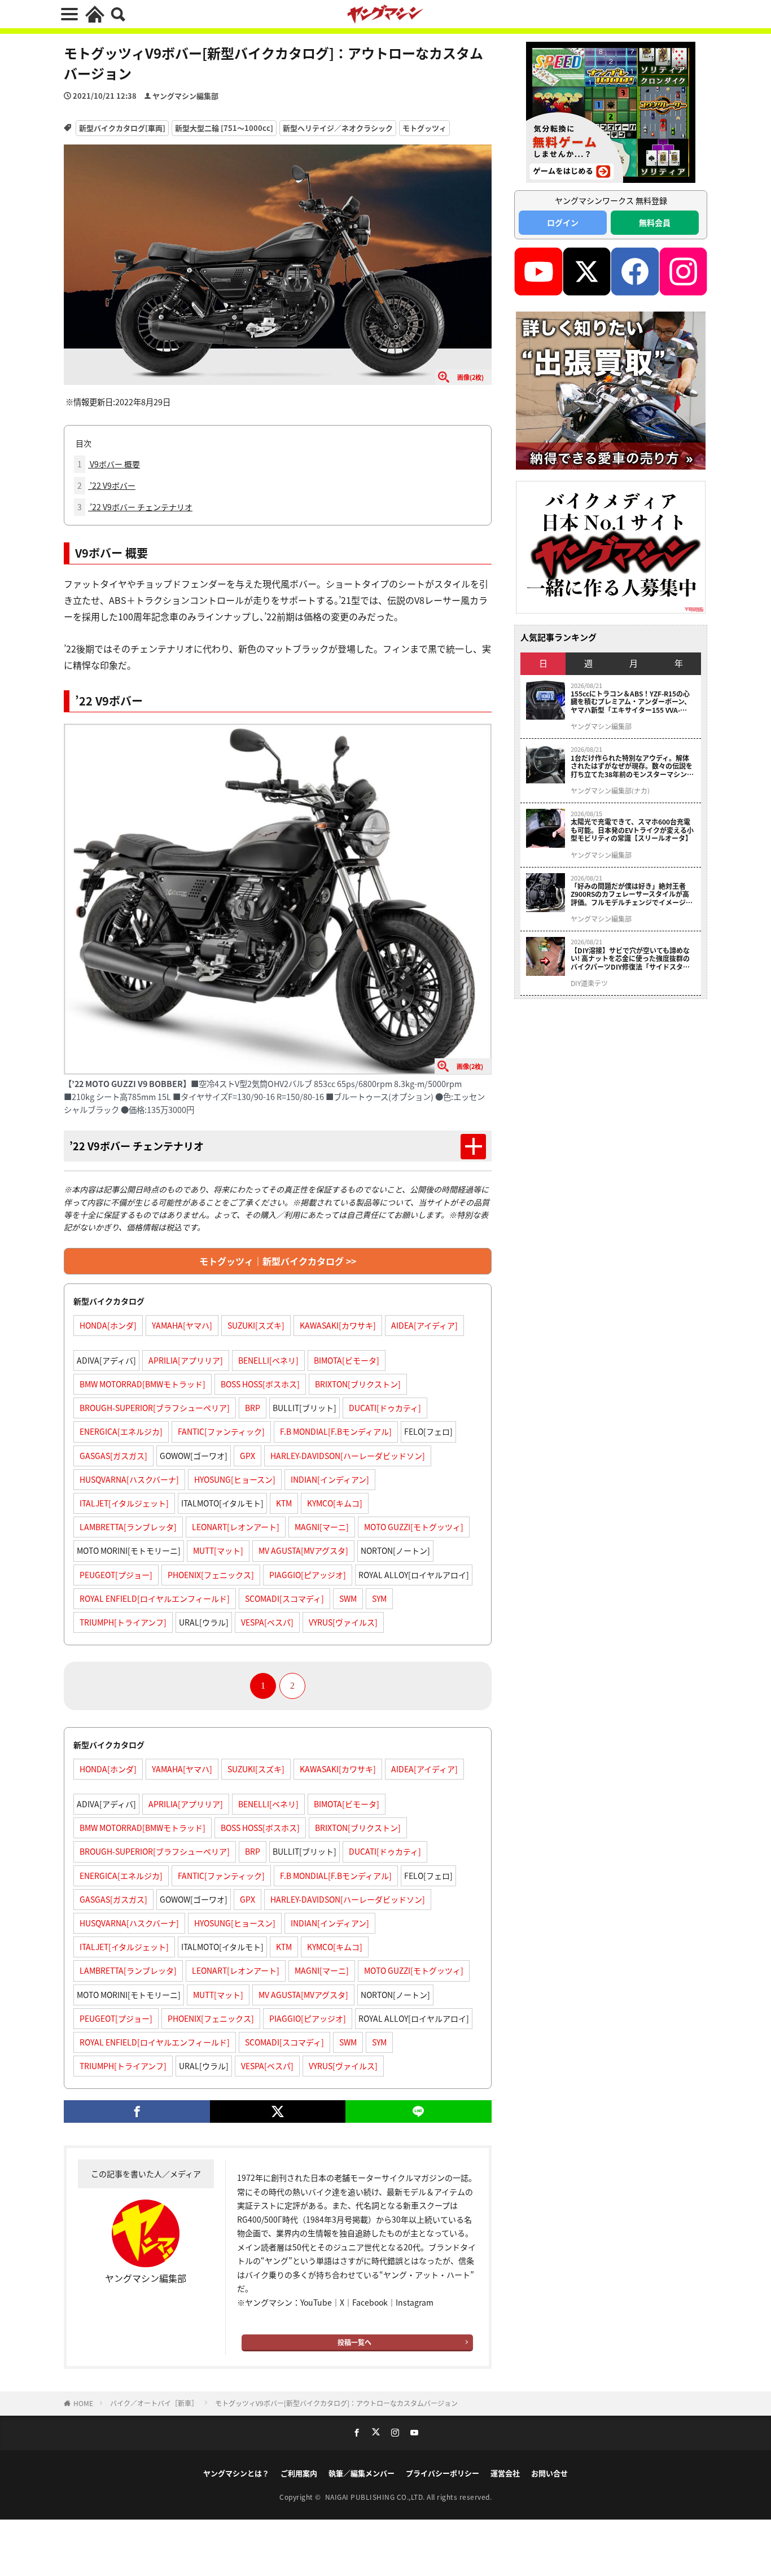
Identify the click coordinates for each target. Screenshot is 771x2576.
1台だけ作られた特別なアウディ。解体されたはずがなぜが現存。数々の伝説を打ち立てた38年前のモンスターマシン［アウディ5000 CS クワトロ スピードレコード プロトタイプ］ (632, 766)
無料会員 (655, 222)
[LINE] (419, 2111)
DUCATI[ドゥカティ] (385, 1408)
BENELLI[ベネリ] (268, 1360)
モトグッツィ (424, 128)
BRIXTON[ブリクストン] (358, 1384)
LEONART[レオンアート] (236, 1527)
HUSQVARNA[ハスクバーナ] (129, 1479)
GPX (247, 1456)
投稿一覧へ (354, 2342)
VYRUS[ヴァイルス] (343, 1622)
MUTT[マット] (218, 1550)
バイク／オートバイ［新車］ (154, 2403)
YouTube (316, 2302)
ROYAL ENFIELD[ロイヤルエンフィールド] (155, 1598)
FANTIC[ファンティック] (221, 1431)
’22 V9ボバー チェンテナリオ (135, 507)
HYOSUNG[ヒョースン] (235, 1479)
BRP (253, 1408)
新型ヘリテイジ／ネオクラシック (338, 128)
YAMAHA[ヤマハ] (182, 1325)
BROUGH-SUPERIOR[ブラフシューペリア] (155, 1408)
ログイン (563, 222)
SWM (348, 1598)
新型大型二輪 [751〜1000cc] (224, 128)
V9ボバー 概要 (109, 464)
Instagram (415, 2302)
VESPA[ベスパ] (267, 1622)
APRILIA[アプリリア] (186, 1360)
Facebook (370, 2302)
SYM (379, 1598)
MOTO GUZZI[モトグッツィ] (414, 1527)
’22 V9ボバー (106, 485)
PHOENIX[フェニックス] (211, 1575)
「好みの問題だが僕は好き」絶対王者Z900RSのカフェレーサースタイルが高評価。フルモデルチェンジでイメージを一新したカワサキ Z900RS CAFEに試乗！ (632, 894)
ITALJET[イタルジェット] (124, 1503)
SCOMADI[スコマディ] (284, 1598)
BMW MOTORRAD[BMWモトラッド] (143, 1384)
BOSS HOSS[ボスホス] (260, 1384)
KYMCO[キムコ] (335, 1503)
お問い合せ (549, 2473)
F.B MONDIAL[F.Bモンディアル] (336, 1431)
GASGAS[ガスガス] (113, 1456)
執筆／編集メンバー (362, 2473)
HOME (83, 2403)
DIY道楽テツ (589, 983)
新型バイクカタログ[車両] (122, 128)
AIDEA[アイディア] (424, 1325)
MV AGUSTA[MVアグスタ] (303, 1550)
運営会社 (505, 2473)
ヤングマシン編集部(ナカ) (610, 791)
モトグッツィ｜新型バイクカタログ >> (278, 1261)
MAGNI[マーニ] (322, 1527)
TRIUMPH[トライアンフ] (123, 1622)
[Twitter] (277, 2111)
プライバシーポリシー (443, 2473)
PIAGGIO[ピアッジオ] (308, 1575)
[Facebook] (137, 2111)
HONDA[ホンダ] (108, 1325)
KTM (284, 1503)
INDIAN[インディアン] (330, 1479)
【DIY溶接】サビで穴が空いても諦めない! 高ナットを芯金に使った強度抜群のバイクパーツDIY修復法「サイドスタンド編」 (630, 959)
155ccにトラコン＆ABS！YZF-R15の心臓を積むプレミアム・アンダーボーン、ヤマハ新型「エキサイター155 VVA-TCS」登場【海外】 (631, 702)
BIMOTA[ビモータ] (347, 1360)
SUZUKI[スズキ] (256, 1325)
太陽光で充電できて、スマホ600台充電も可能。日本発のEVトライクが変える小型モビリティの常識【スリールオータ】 (632, 830)
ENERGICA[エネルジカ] (121, 1431)
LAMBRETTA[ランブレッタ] (128, 1527)
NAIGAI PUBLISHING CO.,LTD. (376, 2497)
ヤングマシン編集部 (185, 96)
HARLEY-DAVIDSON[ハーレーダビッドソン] (348, 1456)
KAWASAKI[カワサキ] (338, 1325)
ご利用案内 (299, 2473)
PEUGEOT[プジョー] (116, 1575)
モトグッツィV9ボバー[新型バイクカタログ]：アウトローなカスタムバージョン (336, 2403)
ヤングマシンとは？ (236, 2473)
